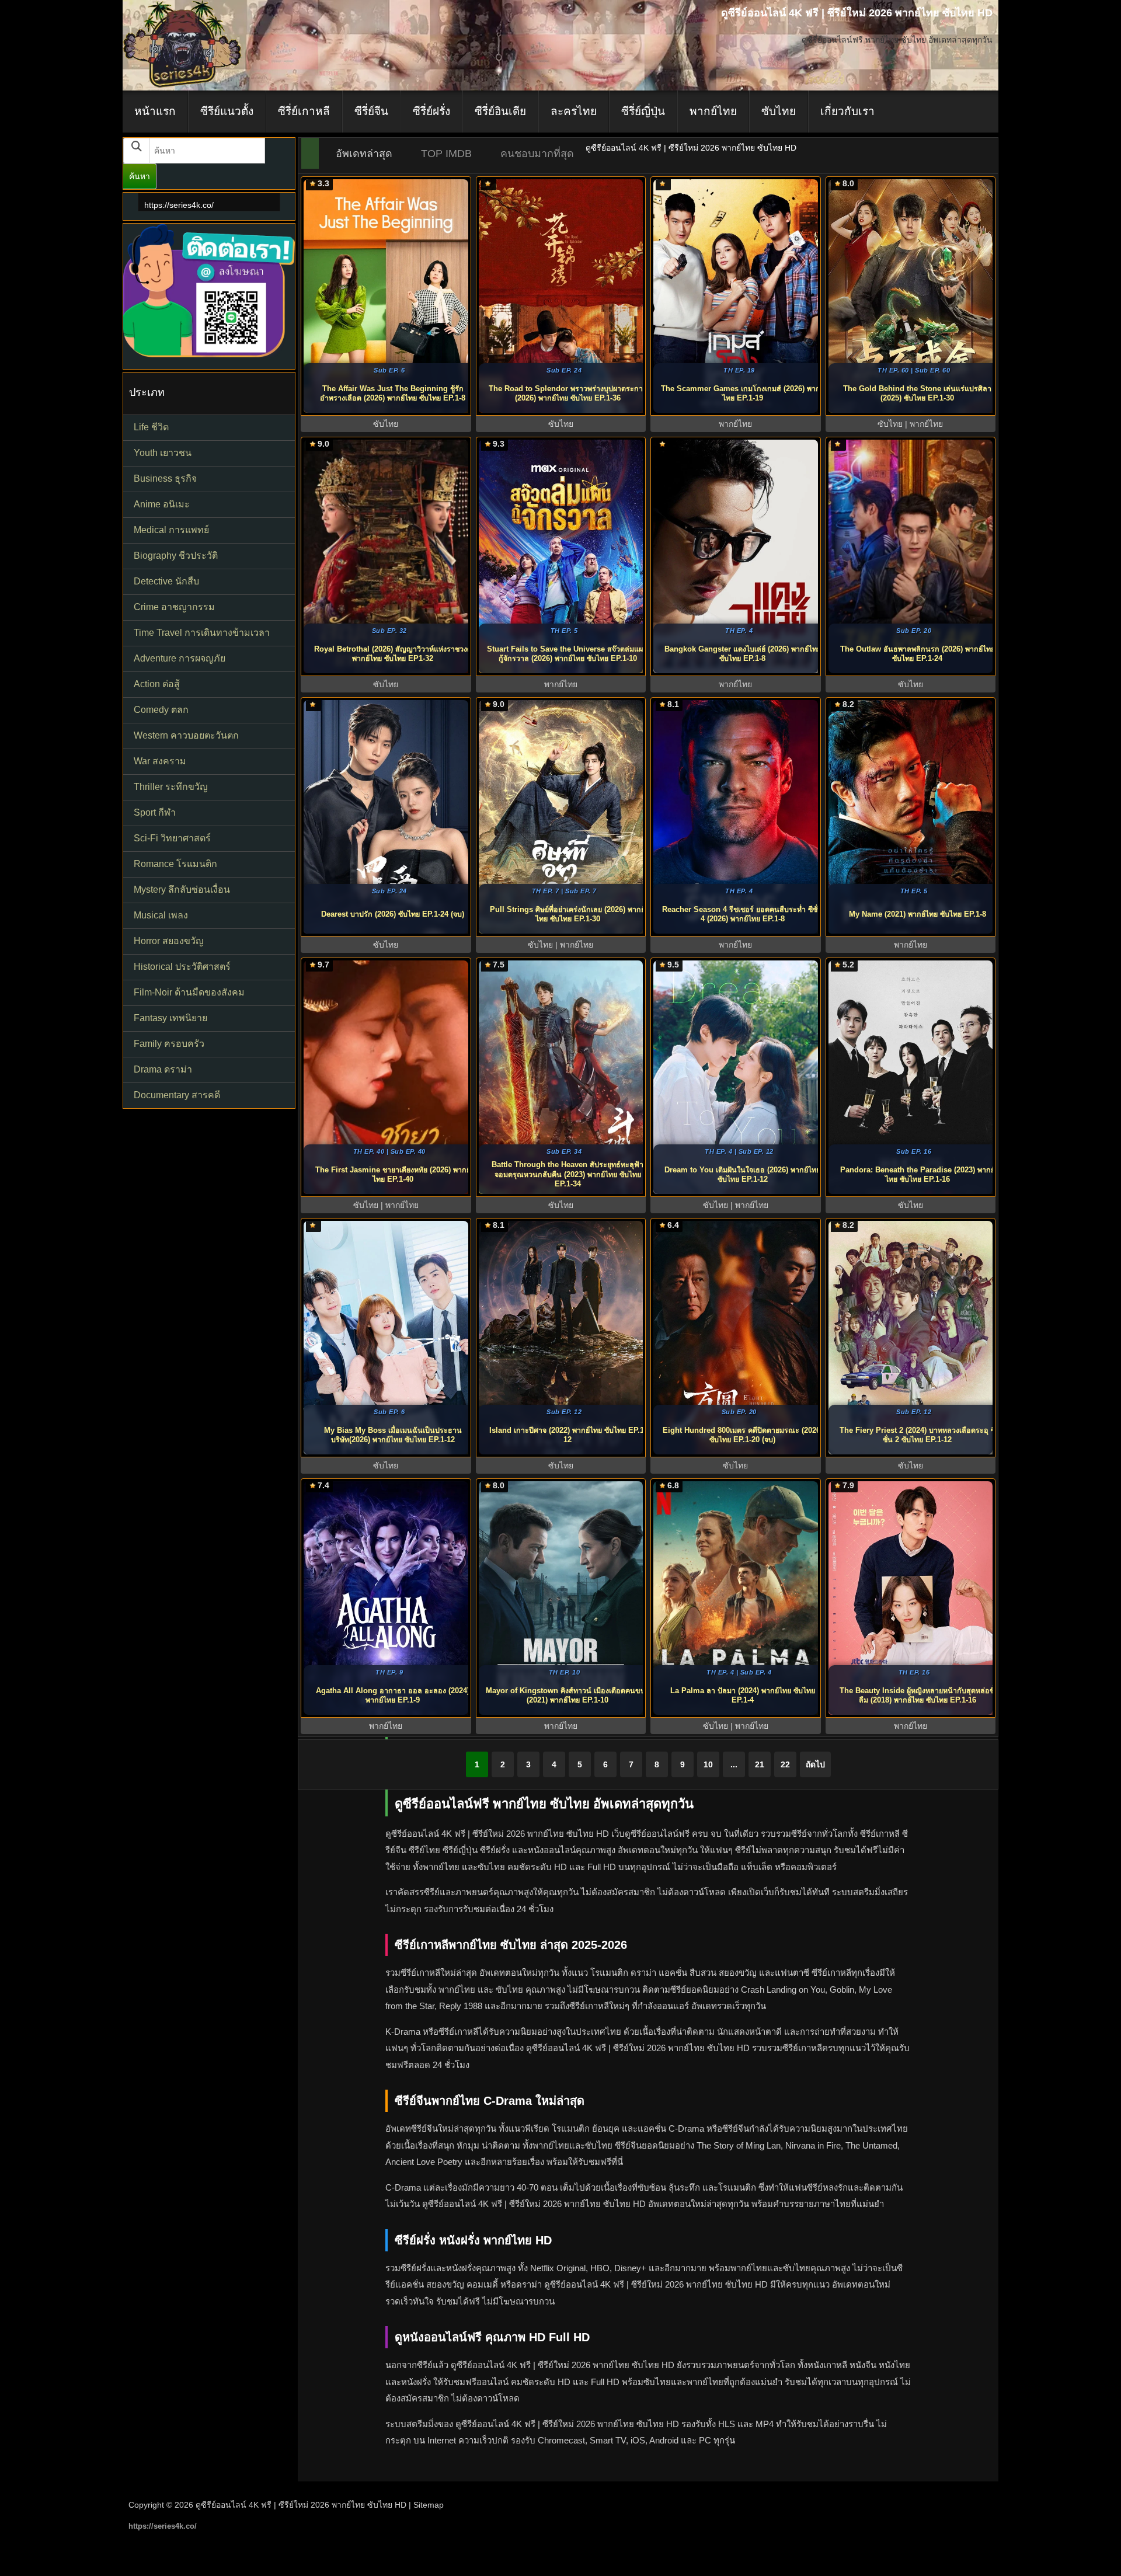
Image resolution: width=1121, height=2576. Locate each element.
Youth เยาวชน (163, 453)
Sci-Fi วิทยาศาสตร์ (172, 838)
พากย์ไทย (713, 111)
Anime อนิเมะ (162, 504)
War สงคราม (160, 761)
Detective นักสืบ (166, 581)
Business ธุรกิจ (165, 478)
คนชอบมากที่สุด (537, 154)
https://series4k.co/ (179, 205)
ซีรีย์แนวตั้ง (227, 111)
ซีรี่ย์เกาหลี (304, 111)
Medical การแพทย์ (171, 530)
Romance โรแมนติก (175, 864)
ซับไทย (779, 111)
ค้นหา (140, 176)
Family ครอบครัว (169, 1044)
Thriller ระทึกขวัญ (171, 787)
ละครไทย (574, 111)
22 (785, 1764)
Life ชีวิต (151, 427)
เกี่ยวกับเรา (847, 111)
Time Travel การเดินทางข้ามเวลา (202, 633)
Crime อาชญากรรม (174, 607)
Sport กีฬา (155, 812)
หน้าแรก (155, 111)
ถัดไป (815, 1764)
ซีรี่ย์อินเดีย (500, 111)
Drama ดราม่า (163, 1069)
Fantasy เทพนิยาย (170, 1018)
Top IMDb (446, 154)
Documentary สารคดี (177, 1095)
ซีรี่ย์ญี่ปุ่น (643, 111)
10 (708, 1764)
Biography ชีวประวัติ (176, 556)
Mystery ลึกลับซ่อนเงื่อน (182, 890)
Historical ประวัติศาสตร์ (182, 967)
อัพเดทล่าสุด (364, 154)
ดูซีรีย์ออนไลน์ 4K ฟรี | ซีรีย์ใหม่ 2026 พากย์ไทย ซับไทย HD (301, 2505)
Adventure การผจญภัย (180, 658)
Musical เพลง (161, 915)
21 (760, 1764)
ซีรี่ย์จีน (371, 111)
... (734, 1764)
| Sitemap (426, 2505)
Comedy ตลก (161, 710)
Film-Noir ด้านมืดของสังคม (189, 992)
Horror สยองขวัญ (169, 941)
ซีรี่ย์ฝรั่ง (431, 111)
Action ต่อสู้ (157, 684)
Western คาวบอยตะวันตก (186, 735)
